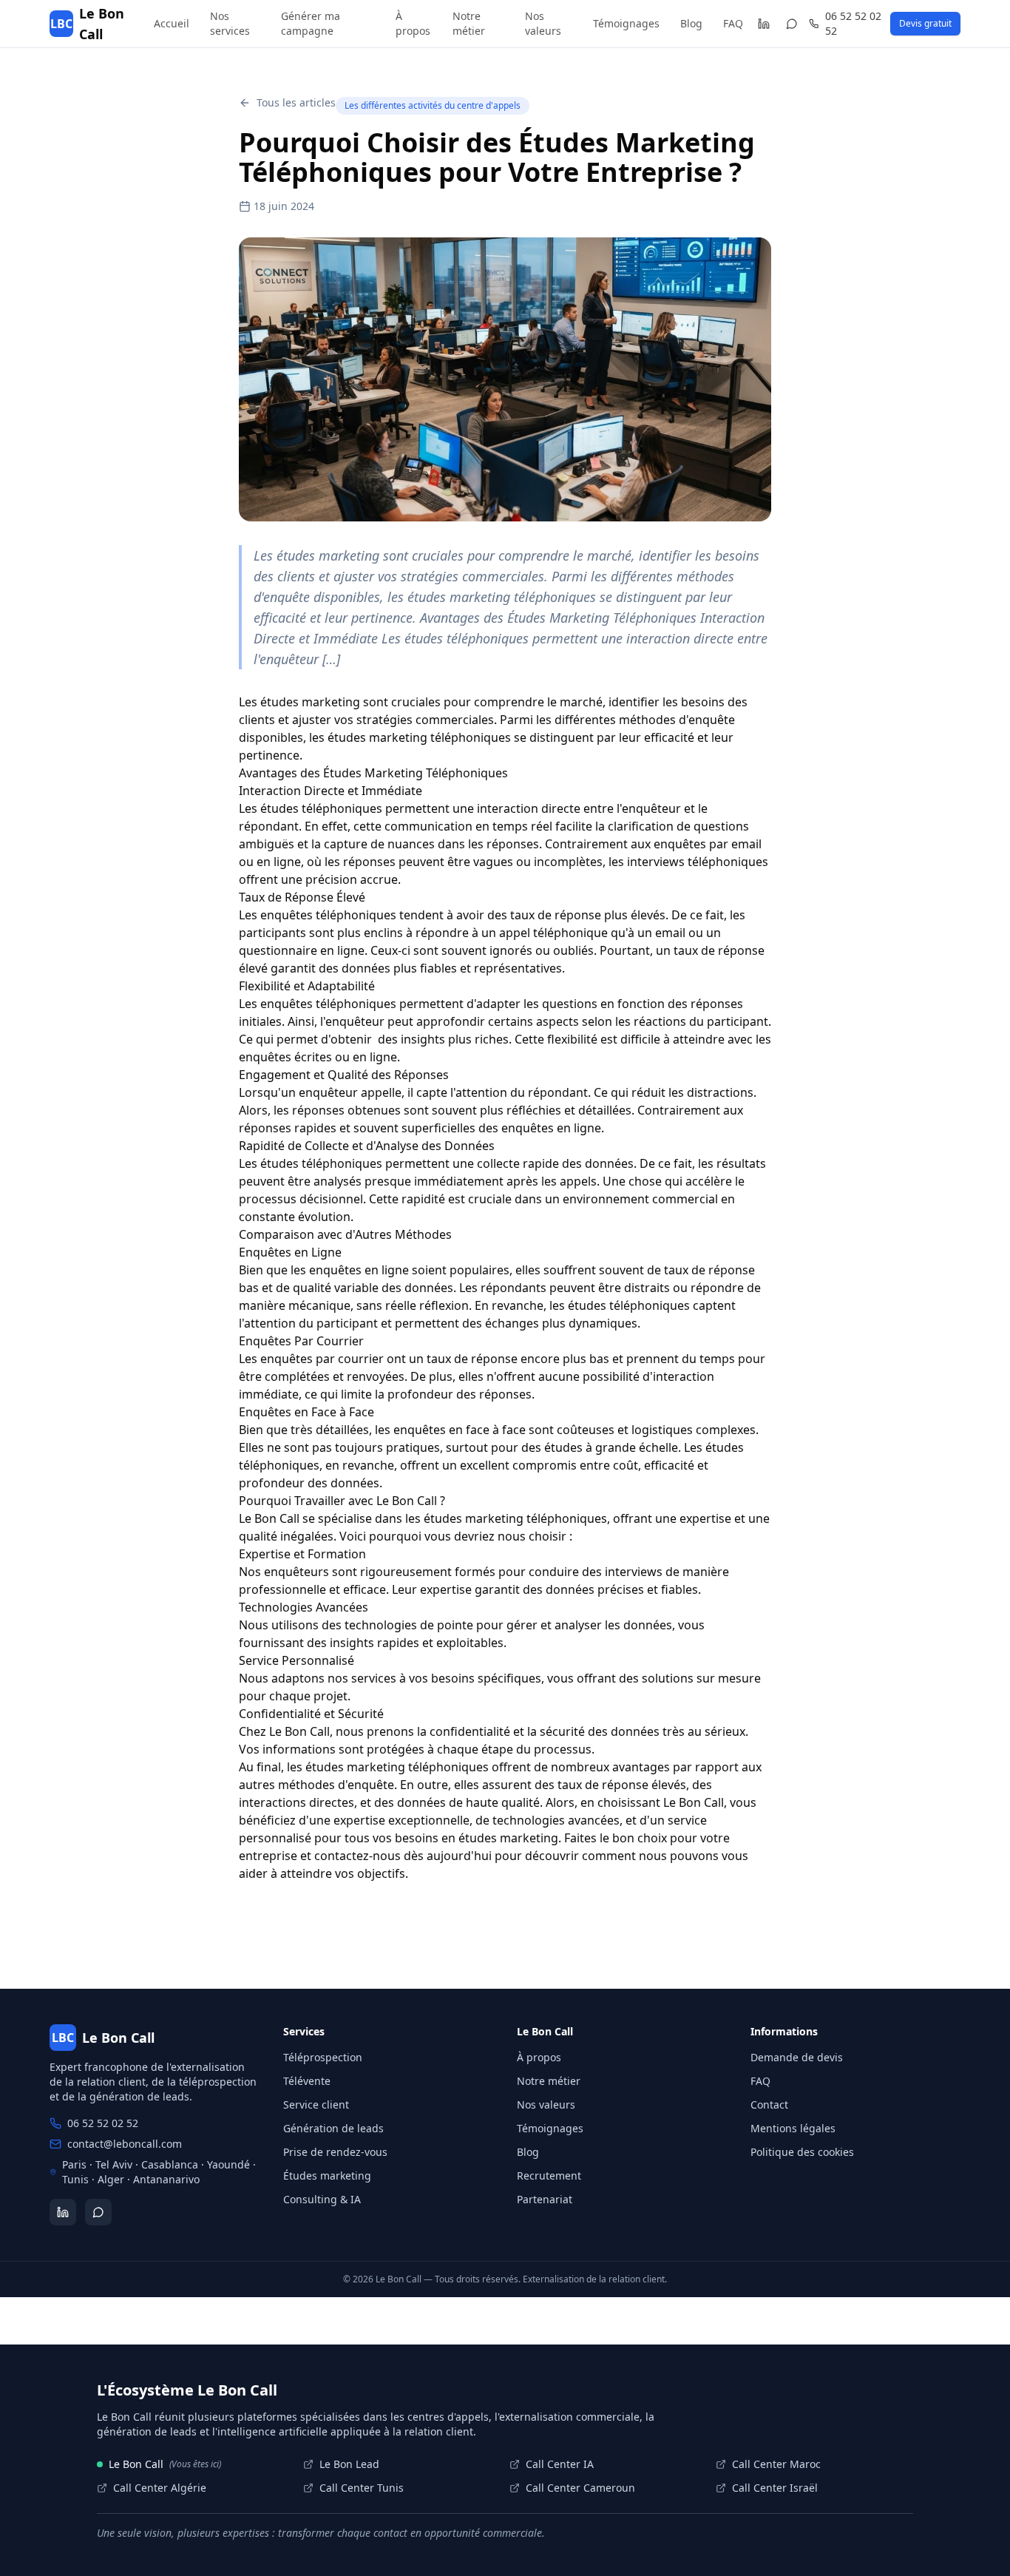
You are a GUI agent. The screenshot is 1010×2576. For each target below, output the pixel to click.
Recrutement (549, 2176)
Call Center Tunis (362, 2488)
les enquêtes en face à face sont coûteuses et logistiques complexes (565, 1430)
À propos (413, 23)
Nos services (230, 23)
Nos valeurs (543, 23)
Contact (769, 2105)
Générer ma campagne (311, 23)
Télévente (307, 2081)
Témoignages (626, 23)
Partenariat (545, 2199)
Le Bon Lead (349, 2464)
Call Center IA (560, 2464)
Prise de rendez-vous (335, 2152)
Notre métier (469, 23)
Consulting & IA (322, 2199)
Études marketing (327, 2176)
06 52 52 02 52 (853, 23)
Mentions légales (793, 2128)
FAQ (733, 23)
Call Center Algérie (160, 2488)
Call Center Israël (775, 2488)
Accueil (172, 23)
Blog (691, 23)
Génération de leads (333, 2128)
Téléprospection (323, 2057)
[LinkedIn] (763, 24)
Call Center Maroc (776, 2464)
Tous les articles (296, 102)
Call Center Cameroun (580, 2488)
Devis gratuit (925, 23)
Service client (316, 2105)
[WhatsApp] (792, 24)
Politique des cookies (802, 2152)
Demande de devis (797, 2057)
